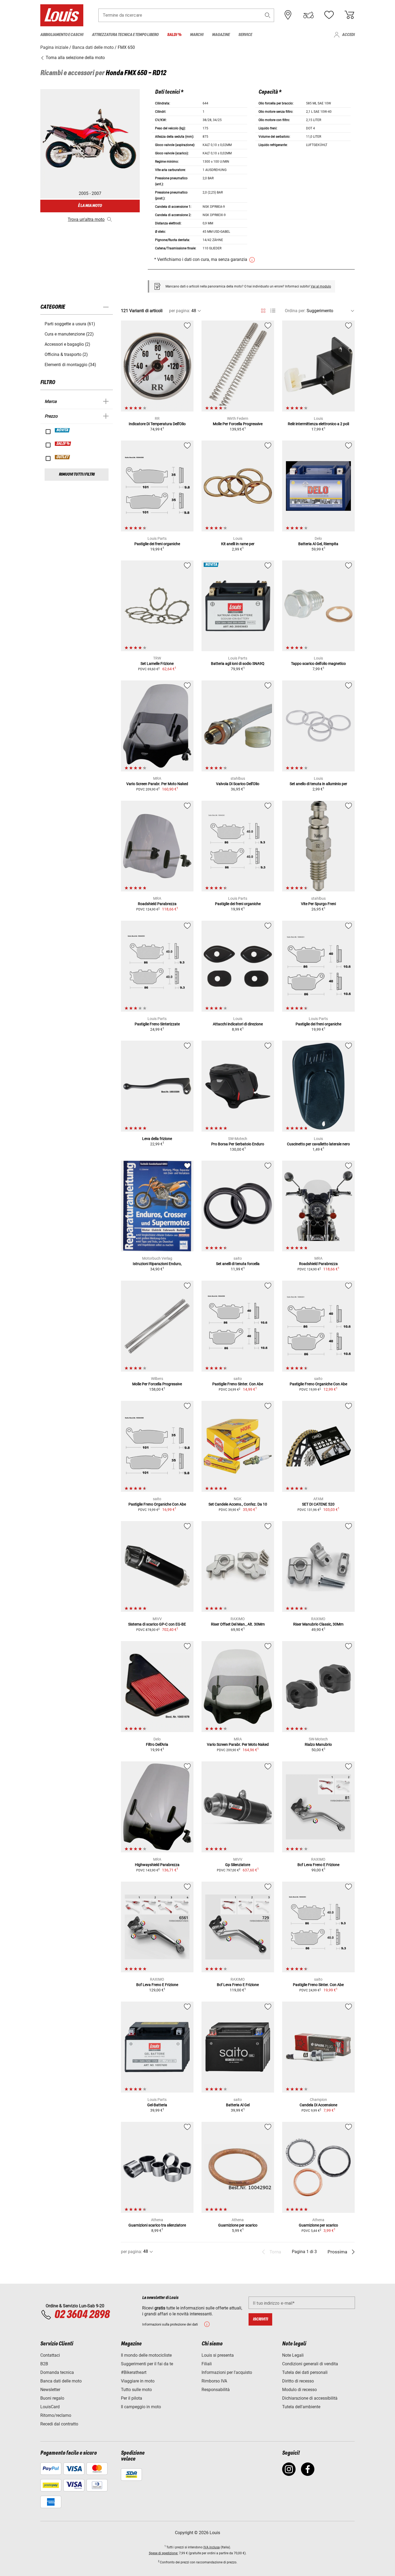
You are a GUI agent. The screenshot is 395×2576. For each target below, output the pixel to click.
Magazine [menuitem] (221, 35)
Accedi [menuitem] (348, 35)
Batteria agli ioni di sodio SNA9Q (238, 664)
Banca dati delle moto (61, 2381)
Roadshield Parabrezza (157, 904)
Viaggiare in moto (138, 2381)
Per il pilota (132, 2398)
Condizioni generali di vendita (310, 2364)
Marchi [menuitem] (197, 35)
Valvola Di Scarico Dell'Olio (238, 784)
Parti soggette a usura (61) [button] (70, 324)
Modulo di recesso (299, 2390)
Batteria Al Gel (238, 2105)
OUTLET (63, 457)
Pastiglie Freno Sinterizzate (157, 1024)
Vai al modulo (321, 286)
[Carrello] (349, 15)
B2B (44, 2364)
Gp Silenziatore (238, 1865)
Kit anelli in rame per (238, 544)
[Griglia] (263, 310)
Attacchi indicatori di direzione (238, 1024)
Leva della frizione (157, 1139)
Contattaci (50, 2355)
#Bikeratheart (134, 2372)
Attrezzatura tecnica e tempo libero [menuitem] (125, 35)
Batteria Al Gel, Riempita (318, 544)
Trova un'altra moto (86, 219)
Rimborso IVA (214, 2381)
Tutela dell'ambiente (301, 2407)
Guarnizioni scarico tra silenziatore (157, 2225)
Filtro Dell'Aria (157, 1744)
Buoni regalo (52, 2398)
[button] (268, 15)
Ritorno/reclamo (56, 2415)
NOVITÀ (62, 430)
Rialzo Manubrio (318, 1744)
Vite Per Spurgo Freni (318, 904)
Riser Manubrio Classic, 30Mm (318, 1624)
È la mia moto (90, 206)
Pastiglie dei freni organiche (157, 544)
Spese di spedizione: (164, 2553)
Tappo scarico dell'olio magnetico (318, 664)
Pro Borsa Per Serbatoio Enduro (238, 1144)
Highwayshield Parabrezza (157, 1865)
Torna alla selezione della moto (75, 58)
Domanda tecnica (57, 2372)
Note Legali (293, 2355)
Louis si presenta (218, 2355)
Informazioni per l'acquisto (227, 2372)
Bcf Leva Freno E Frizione (318, 1865)
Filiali (207, 2364)
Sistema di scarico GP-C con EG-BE (157, 1624)
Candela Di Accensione (318, 2105)
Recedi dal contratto (59, 2424)
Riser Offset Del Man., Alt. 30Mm (238, 1624)
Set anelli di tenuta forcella (238, 1264)
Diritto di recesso (298, 2381)
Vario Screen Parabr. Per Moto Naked (157, 784)
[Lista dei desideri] (329, 15)
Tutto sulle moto (136, 2390)
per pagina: (180, 311)
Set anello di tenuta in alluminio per (318, 784)
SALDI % (63, 444)
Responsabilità (216, 2390)
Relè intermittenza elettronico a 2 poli (318, 424)
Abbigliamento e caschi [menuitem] (62, 35)
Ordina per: (295, 311)
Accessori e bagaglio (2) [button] (67, 344)
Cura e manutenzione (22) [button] (69, 334)
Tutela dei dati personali (305, 2372)
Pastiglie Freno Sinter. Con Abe (238, 1384)
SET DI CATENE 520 (318, 1504)
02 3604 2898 (82, 2315)
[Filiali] (288, 15)
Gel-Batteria (157, 2105)
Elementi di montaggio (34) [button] (70, 365)
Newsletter (50, 2390)
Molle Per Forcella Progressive (238, 424)
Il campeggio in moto (141, 2407)
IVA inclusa (212, 2547)
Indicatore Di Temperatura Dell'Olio (157, 424)
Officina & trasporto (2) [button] (66, 354)
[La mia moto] (308, 15)
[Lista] (273, 311)
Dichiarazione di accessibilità (310, 2398)
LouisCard (50, 2407)
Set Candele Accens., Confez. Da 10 (238, 1504)
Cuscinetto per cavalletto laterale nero (318, 1144)
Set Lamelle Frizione (157, 664)
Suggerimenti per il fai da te (147, 2364)
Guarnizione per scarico (238, 2225)
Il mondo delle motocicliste (146, 2355)
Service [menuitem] (245, 35)
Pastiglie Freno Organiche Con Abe (318, 1384)
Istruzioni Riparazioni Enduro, (157, 1264)
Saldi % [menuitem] (174, 35)
